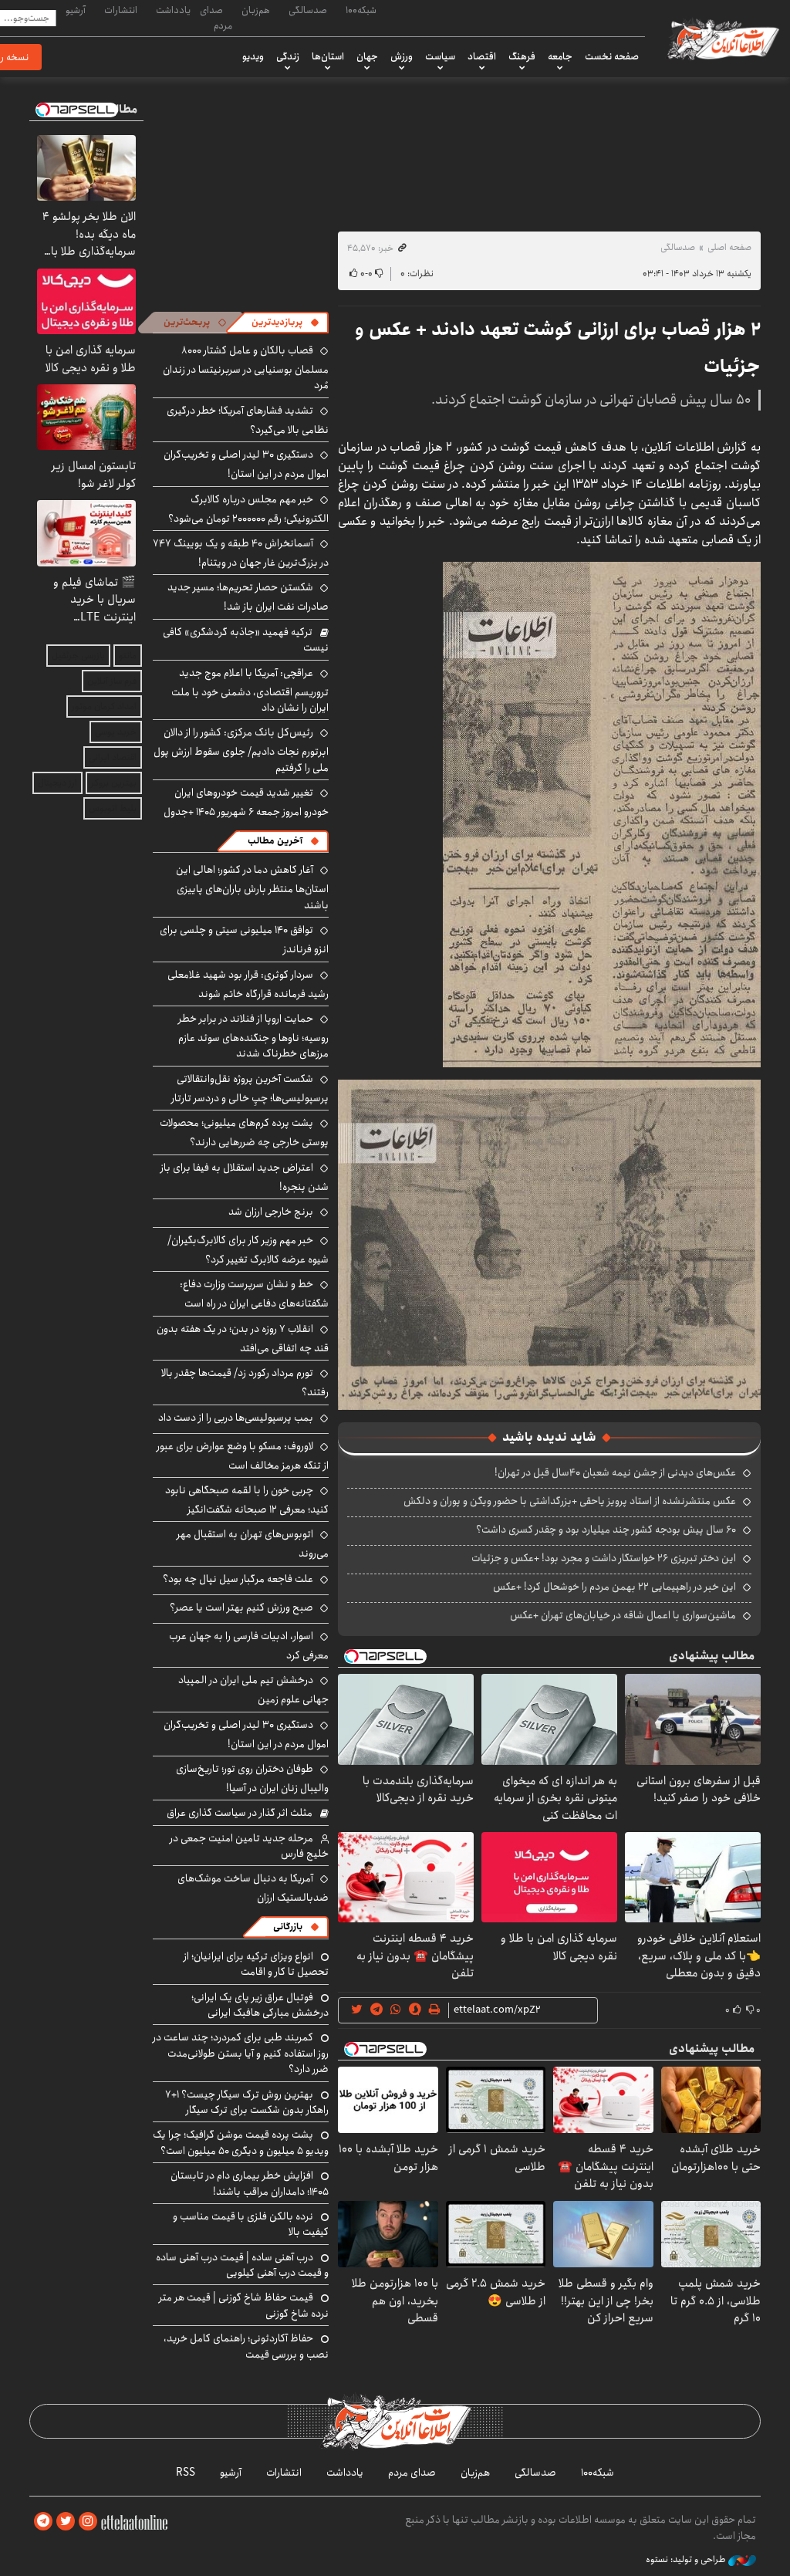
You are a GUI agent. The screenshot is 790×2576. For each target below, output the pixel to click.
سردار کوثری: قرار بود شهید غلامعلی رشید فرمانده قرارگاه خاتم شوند (248, 984)
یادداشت (173, 10)
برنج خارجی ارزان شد (271, 1212)
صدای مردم (216, 17)
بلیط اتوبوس (113, 808)
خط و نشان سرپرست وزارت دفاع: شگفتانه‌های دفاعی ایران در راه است (254, 1294)
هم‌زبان (256, 10)
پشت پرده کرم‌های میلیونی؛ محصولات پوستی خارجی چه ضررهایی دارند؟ (244, 1132)
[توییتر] (66, 2522)
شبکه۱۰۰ (361, 10)
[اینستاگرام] (88, 2522)
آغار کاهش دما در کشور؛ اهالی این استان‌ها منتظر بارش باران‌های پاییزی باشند (252, 887)
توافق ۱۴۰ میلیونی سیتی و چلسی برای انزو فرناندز (244, 940)
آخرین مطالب (275, 841)
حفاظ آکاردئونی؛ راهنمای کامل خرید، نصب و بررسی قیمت (246, 2346)
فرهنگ (522, 56)
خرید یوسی (116, 732)
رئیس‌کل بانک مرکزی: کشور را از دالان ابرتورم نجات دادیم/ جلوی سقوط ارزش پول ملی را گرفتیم (241, 750)
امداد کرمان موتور (104, 707)
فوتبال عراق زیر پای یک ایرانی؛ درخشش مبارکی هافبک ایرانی (260, 2005)
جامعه (560, 56)
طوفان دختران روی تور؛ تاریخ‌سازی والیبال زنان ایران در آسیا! (252, 1778)
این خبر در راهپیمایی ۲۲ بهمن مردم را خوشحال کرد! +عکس (614, 1587)
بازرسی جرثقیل (78, 656)
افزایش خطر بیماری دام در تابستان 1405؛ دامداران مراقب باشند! (250, 2183)
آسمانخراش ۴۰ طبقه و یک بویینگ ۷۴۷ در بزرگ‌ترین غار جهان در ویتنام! (241, 553)
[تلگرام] (43, 2522)
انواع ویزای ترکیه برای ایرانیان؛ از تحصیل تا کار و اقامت (256, 1964)
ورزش (402, 56)
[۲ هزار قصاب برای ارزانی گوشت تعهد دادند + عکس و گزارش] (602, 813)
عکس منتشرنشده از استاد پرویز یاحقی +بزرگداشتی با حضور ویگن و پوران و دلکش (570, 1501)
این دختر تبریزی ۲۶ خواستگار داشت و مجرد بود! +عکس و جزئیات (604, 1558)
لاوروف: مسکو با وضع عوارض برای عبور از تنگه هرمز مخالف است (243, 1456)
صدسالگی (308, 10)
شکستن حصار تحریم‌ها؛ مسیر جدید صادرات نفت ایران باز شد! (248, 597)
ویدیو (253, 56)
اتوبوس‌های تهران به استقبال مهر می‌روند (253, 1544)
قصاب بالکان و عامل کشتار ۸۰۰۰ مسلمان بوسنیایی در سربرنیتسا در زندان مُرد (246, 368)
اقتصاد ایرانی (113, 757)
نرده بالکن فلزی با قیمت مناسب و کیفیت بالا (251, 2224)
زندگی (288, 56)
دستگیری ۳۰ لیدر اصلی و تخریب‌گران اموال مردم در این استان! (246, 464)
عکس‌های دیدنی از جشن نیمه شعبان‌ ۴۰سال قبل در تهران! (615, 1472)
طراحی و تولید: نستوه (687, 2560)
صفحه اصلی (729, 247)
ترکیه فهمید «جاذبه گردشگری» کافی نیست (246, 640)
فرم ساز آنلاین (112, 681)
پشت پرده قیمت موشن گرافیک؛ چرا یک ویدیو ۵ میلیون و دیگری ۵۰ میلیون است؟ (241, 2142)
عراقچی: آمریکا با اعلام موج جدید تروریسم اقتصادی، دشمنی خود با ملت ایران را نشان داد (250, 690)
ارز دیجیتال (57, 783)
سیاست (440, 56)
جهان (367, 56)
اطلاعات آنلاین (722, 39)
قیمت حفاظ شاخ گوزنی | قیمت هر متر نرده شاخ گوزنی (244, 2305)
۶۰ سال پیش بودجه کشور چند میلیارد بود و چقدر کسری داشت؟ (606, 1530)
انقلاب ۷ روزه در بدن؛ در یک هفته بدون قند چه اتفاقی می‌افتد (243, 1339)
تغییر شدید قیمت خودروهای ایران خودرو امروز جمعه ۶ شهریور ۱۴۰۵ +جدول (246, 802)
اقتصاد (482, 56)
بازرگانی (288, 1927)
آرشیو (76, 10)
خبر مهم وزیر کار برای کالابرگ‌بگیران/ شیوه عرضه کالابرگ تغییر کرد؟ (248, 1250)
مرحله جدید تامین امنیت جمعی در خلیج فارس (249, 1846)
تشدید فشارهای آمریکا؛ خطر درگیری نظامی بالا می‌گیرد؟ (248, 420)
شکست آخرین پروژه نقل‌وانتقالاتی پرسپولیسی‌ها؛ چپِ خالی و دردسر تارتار (250, 1089)
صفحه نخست (612, 56)
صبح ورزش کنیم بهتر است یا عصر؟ (241, 1607)
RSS (186, 2473)
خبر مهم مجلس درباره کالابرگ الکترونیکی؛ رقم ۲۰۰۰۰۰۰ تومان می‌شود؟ (248, 509)
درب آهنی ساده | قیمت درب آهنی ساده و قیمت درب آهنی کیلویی (242, 2265)
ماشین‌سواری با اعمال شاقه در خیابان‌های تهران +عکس (623, 1615)
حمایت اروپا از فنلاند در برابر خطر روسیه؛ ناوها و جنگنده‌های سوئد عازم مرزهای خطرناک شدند (253, 1036)
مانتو (128, 656)
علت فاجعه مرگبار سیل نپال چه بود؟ (238, 1579)
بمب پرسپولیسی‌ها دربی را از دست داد (236, 1418)
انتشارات (121, 10)
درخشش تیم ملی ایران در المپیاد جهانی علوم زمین (253, 1690)
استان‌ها (328, 56)
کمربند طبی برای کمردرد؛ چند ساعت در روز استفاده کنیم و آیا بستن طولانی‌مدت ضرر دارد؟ (241, 2053)
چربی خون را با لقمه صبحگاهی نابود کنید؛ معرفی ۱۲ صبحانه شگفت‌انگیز (247, 1500)
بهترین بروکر (114, 783)
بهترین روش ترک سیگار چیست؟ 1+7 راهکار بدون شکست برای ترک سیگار (247, 2102)
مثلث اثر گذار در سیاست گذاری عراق (240, 1813)
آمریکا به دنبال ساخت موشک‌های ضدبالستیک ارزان (253, 1888)
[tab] (285, 323)
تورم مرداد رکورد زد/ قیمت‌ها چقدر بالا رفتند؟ (245, 1383)
